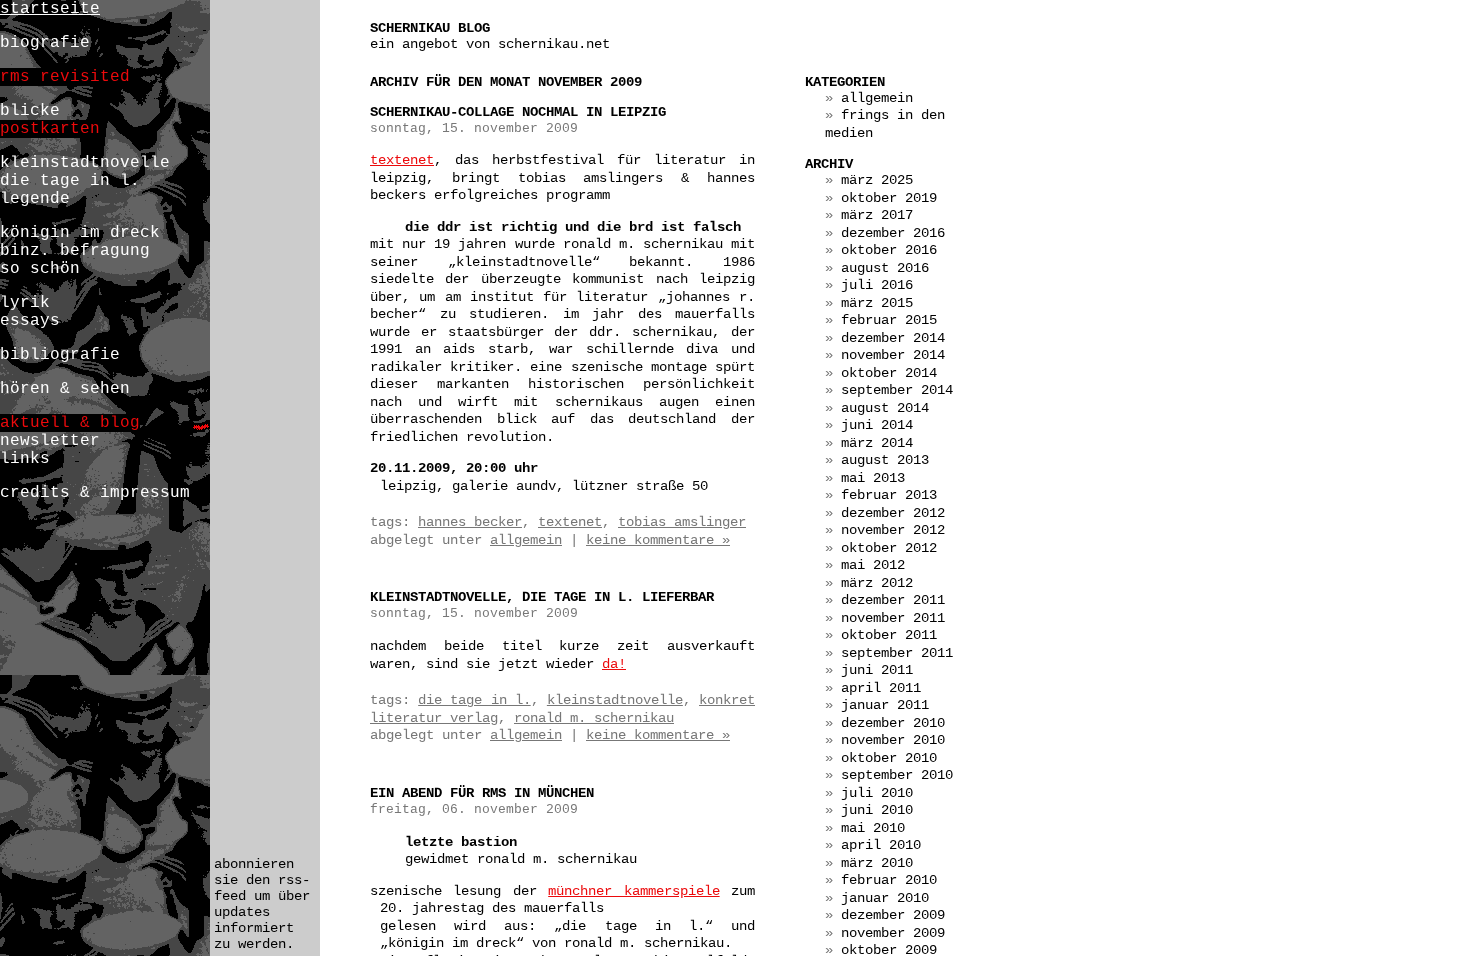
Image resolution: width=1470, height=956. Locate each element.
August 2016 (885, 268)
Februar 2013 (889, 495)
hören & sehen (65, 389)
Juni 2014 (877, 425)
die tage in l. (474, 700)
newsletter (50, 441)
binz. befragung (75, 251)
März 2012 (877, 583)
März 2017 (877, 215)
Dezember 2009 (893, 915)
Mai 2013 (873, 478)
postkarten (50, 129)
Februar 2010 (889, 880)
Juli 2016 (877, 285)
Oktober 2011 (889, 635)
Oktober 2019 (889, 198)
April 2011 (881, 688)
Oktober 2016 (889, 250)
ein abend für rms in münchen (482, 793)
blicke (30, 111)
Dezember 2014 (893, 338)
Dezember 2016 (893, 233)
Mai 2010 (873, 828)
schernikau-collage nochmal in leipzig (518, 112)
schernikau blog (430, 28)
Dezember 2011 (893, 600)
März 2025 (877, 180)
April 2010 (881, 845)
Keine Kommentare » (658, 540)
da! (614, 664)
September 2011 (897, 653)
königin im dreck (80, 233)
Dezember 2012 (893, 513)
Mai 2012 (873, 565)
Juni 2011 (877, 670)
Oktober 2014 (889, 373)
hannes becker (470, 522)
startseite (50, 9)
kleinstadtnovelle (615, 700)
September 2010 (897, 775)
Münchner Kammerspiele (633, 891)
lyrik (25, 303)
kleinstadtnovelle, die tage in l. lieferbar (542, 597)
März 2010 (877, 863)
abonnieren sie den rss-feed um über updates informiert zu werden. (262, 904)
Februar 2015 (889, 320)
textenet (402, 160)
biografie (45, 43)
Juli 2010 (877, 793)
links (25, 459)
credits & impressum (95, 493)
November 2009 (893, 933)
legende (35, 199)
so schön (40, 269)
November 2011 (893, 618)
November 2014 (893, 355)
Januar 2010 (885, 898)
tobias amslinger (682, 522)
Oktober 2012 (889, 548)
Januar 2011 (885, 705)
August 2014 (885, 408)
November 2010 (893, 740)
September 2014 (897, 390)
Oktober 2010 (889, 758)
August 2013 (885, 460)
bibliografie (60, 355)
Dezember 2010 (893, 723)
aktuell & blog (70, 423)
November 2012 (893, 530)
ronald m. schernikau (594, 718)
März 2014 (877, 443)
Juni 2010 (877, 810)
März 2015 (877, 303)
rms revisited (65, 77)
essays (30, 321)
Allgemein (526, 540)
